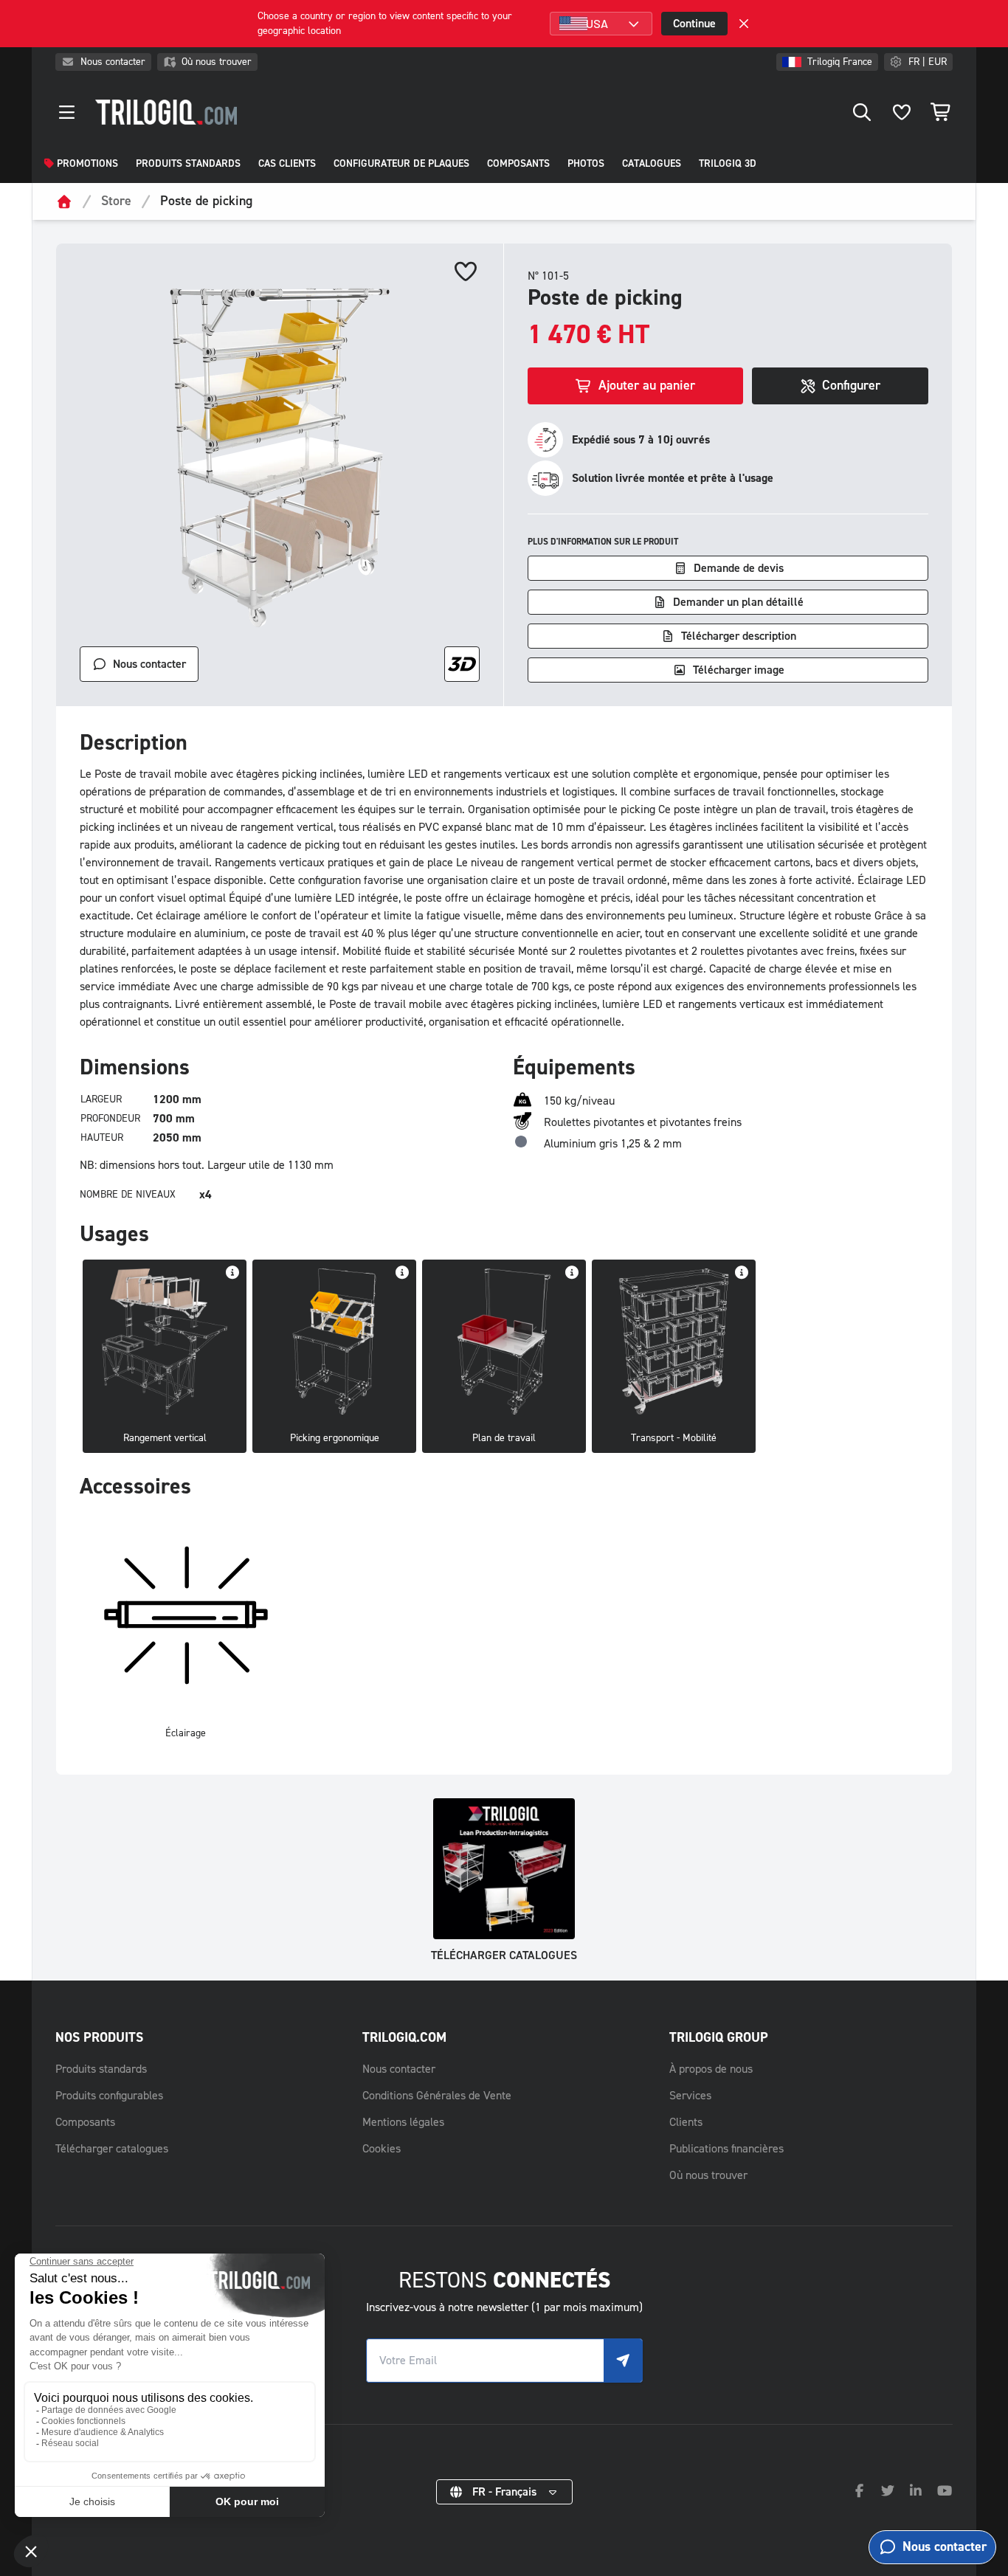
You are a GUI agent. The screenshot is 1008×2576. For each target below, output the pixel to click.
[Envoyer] (623, 2361)
